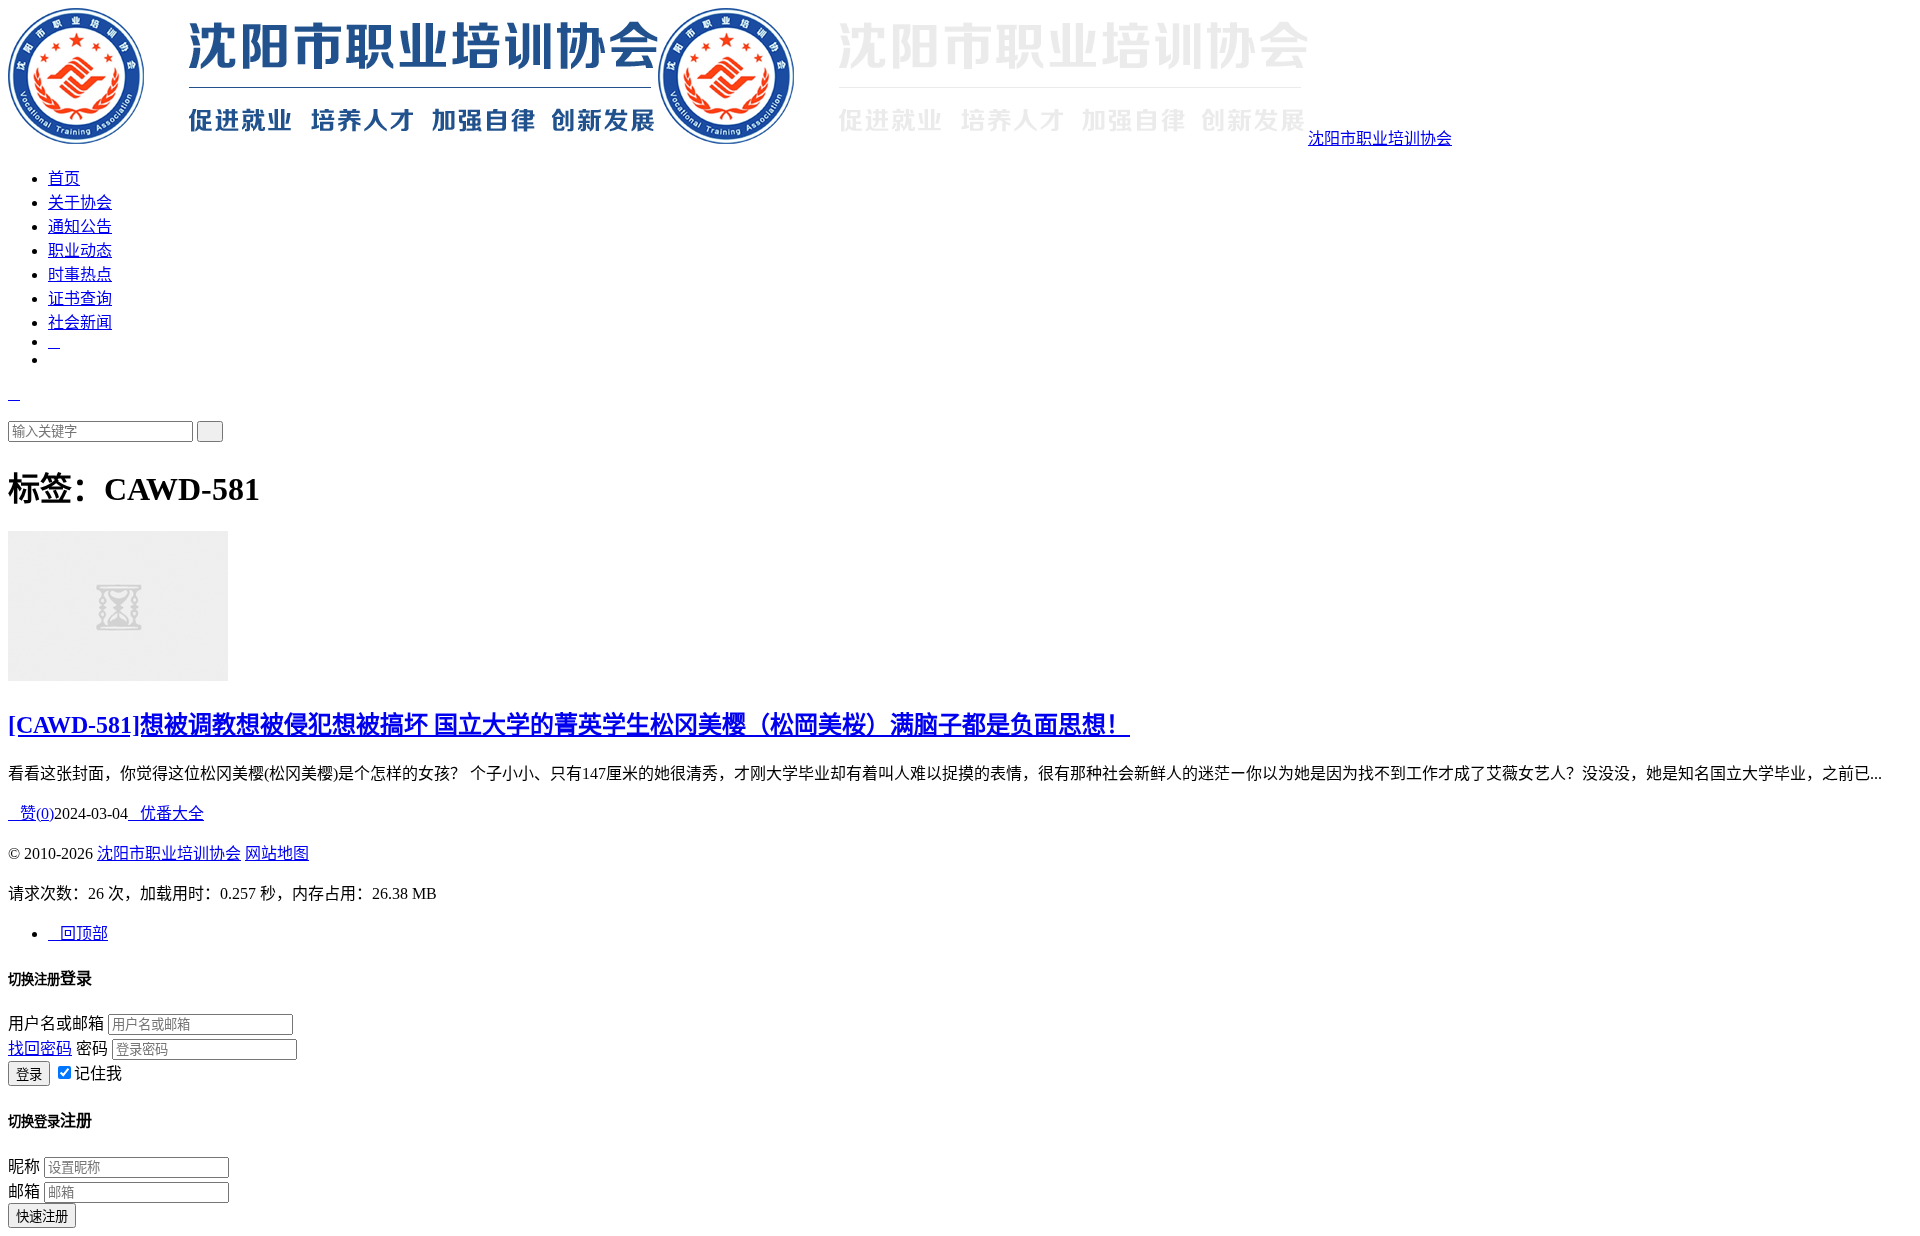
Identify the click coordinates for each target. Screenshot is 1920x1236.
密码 (92, 1048)
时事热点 (80, 274)
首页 (64, 178)
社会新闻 (80, 322)
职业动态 (80, 250)
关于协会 (80, 202)
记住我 (98, 1073)
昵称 (24, 1166)
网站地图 (277, 853)
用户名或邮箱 (56, 1023)
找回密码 (40, 1048)
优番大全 (166, 813)
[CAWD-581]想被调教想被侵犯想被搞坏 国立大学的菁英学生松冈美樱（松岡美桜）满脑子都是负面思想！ (569, 725)
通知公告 (80, 226)
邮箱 (24, 1191)
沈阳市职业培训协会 (1380, 138)
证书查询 (80, 298)
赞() (31, 813)
